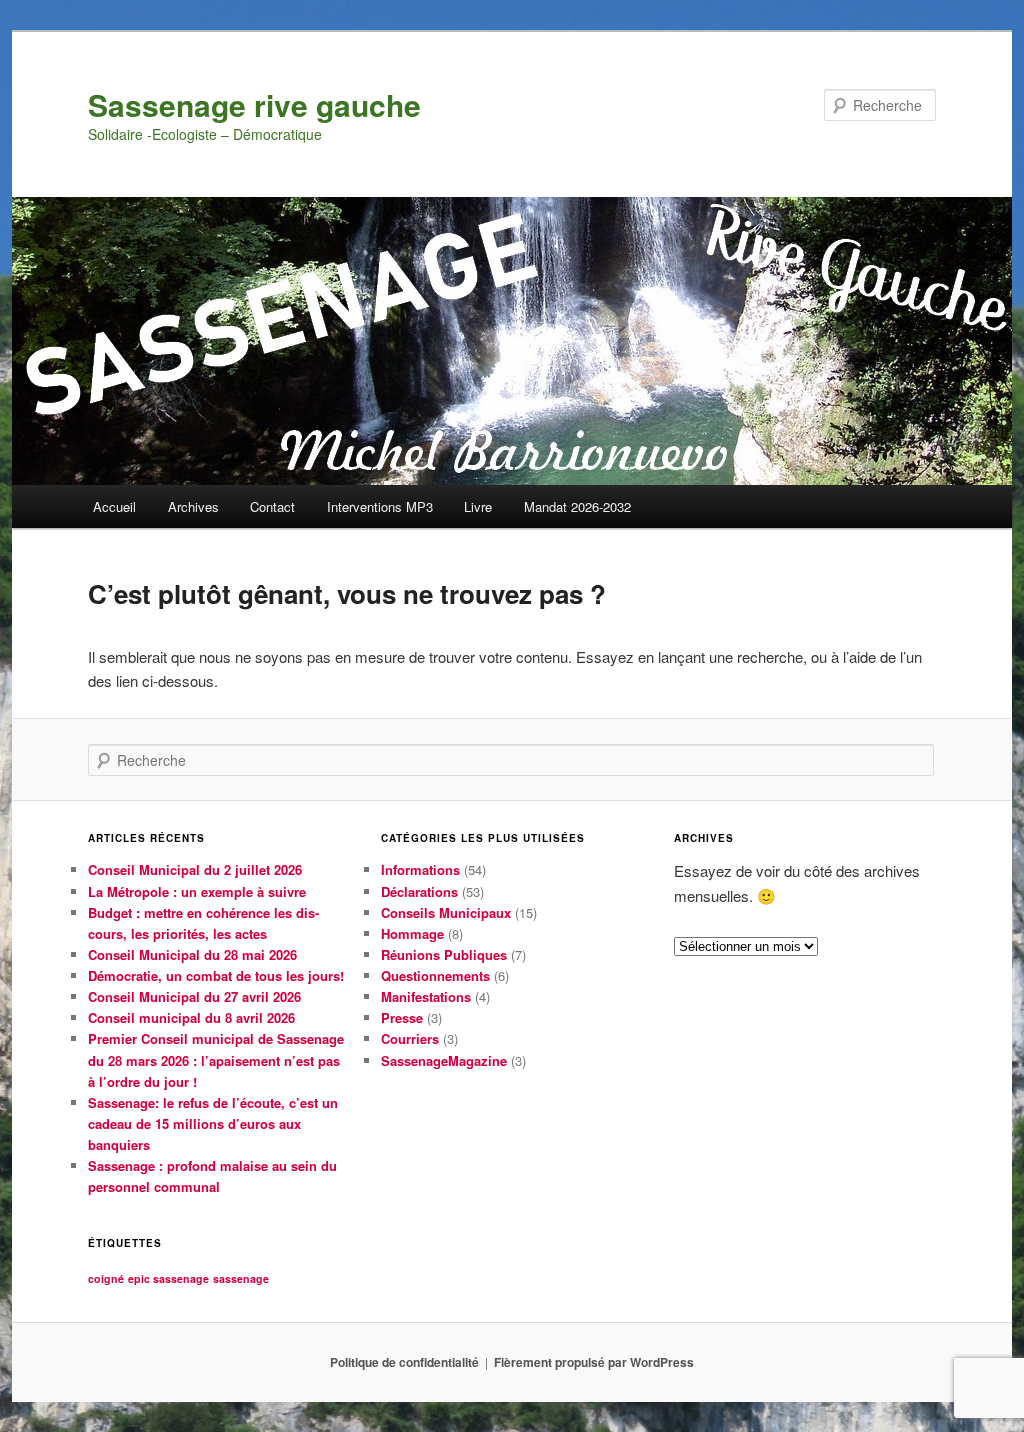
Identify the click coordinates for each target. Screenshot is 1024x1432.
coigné (106, 1278)
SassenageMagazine (444, 1060)
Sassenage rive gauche (254, 104)
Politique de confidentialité (404, 1362)
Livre (478, 506)
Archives (193, 506)
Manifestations (426, 996)
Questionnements (435, 975)
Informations (420, 869)
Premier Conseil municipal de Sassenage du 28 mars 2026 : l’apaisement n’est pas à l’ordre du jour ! (216, 1059)
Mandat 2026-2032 (577, 506)
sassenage (241, 1278)
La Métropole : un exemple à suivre (197, 891)
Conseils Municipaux (446, 912)
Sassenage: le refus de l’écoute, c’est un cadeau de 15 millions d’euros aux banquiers (213, 1123)
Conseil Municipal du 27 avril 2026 (194, 996)
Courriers (410, 1038)
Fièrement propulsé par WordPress (594, 1362)
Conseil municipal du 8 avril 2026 (191, 1017)
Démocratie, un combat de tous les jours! (216, 975)
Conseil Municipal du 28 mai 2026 (192, 954)
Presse (402, 1017)
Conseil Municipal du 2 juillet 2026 (195, 869)
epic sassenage (168, 1278)
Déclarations (419, 891)
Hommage (412, 933)
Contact (272, 506)
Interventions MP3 (380, 506)
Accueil (114, 506)
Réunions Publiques (444, 954)
